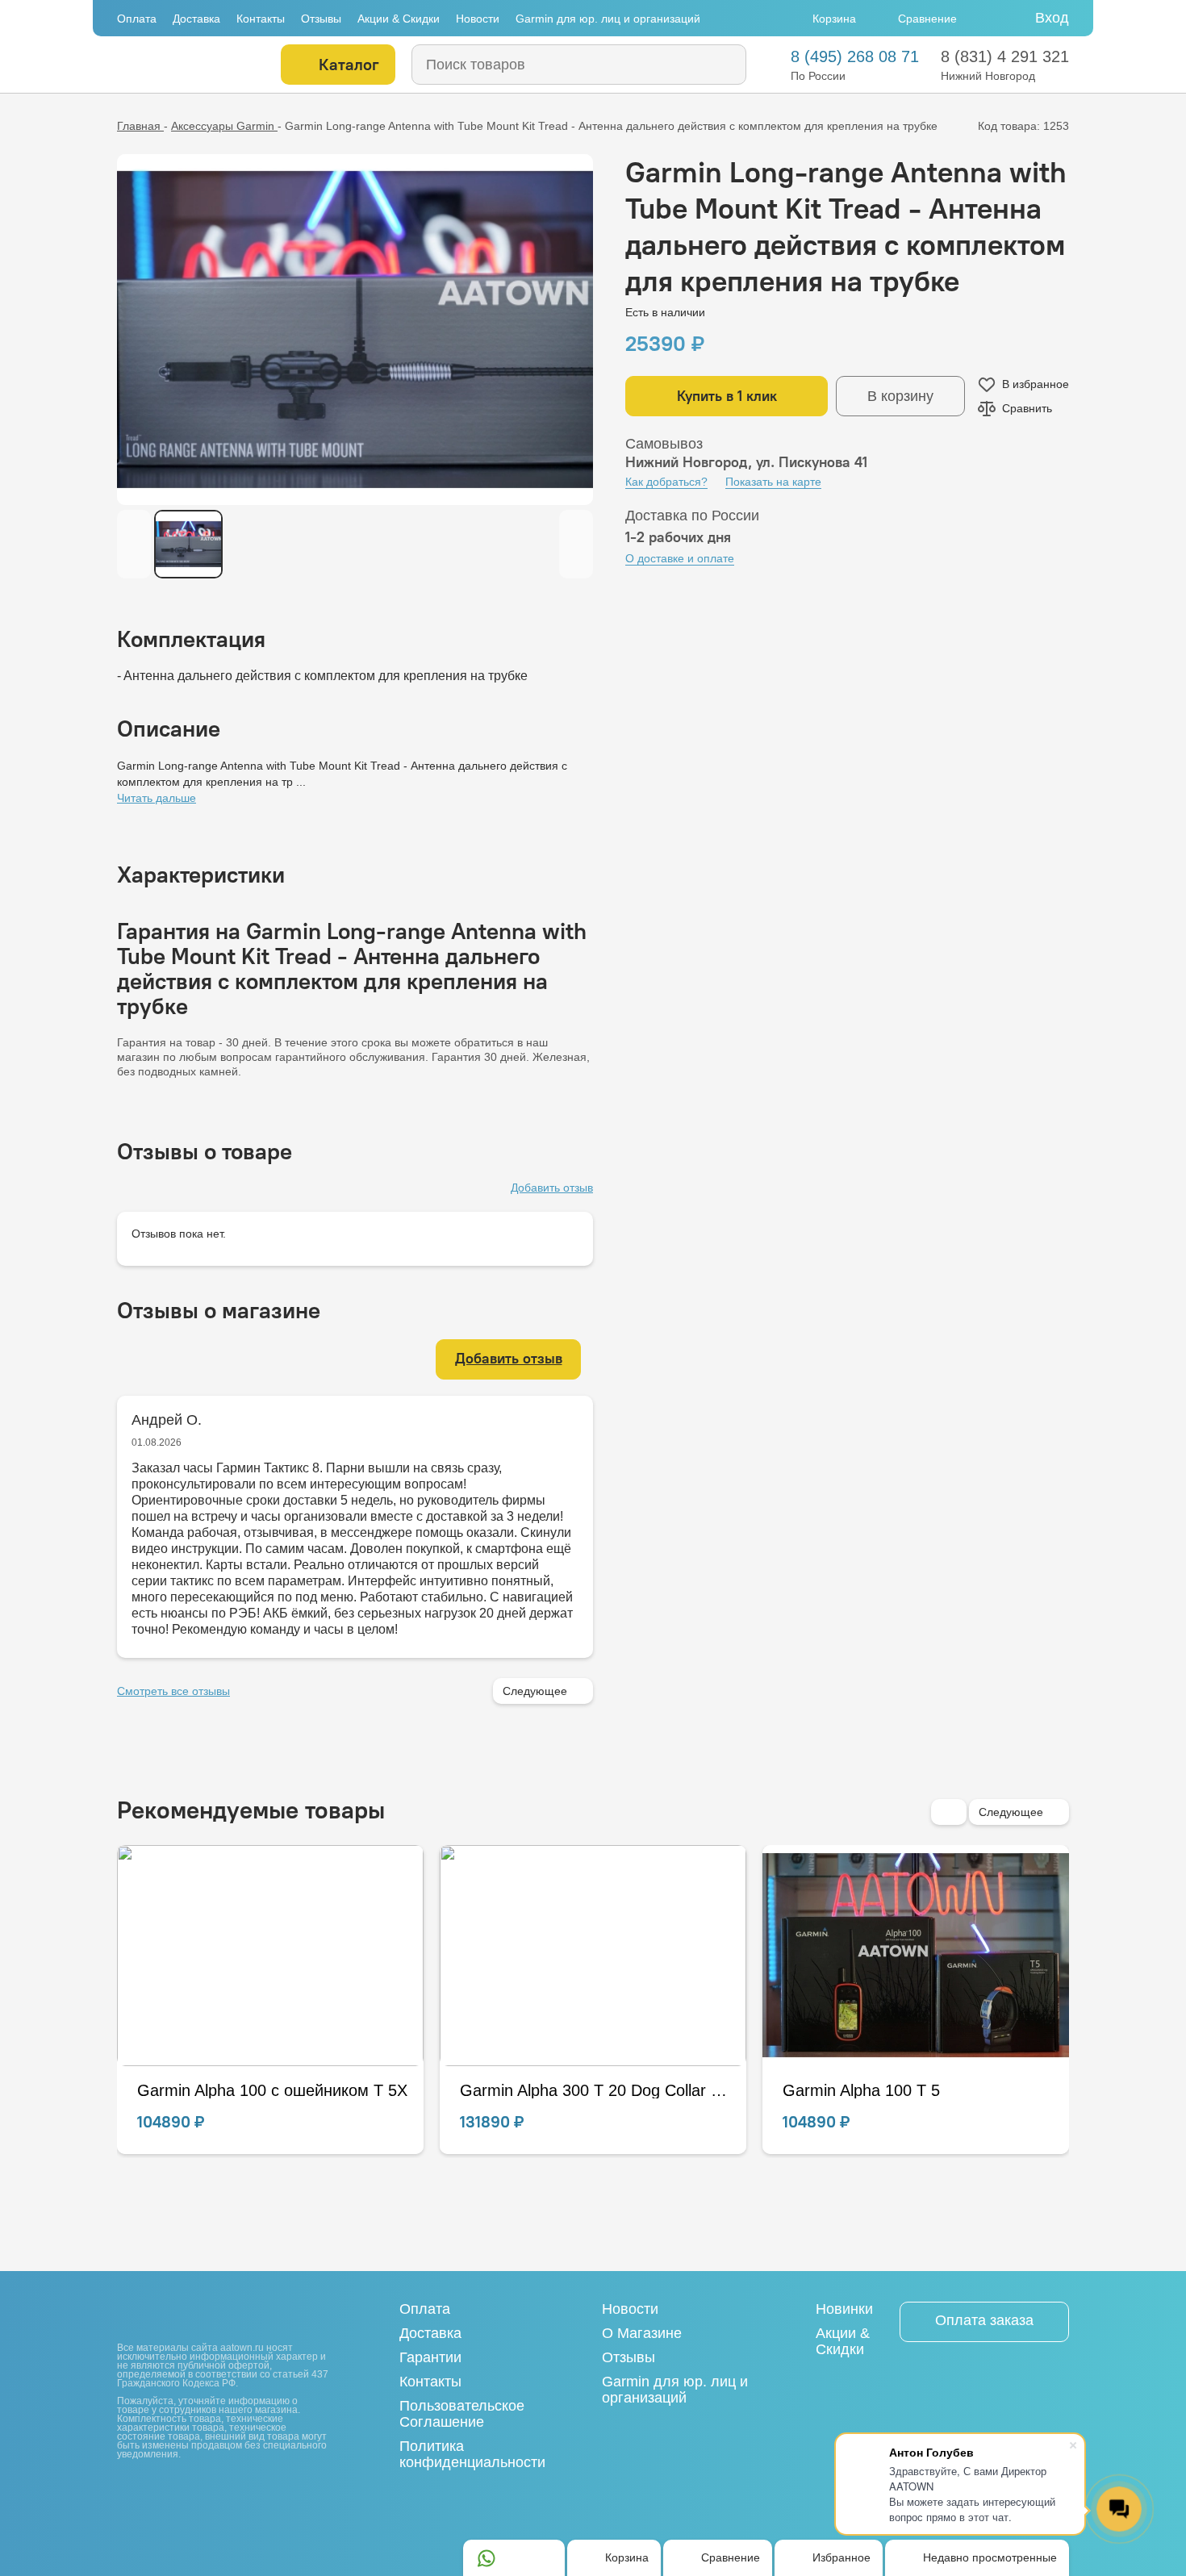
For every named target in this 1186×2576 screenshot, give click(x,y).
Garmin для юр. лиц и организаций (608, 19)
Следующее (535, 1691)
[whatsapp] (487, 2558)
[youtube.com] (154, 2489)
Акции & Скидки (399, 19)
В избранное (1036, 384)
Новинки (844, 2309)
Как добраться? (666, 482)
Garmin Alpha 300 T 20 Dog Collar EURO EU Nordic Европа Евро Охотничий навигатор (272, 2090)
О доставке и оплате (680, 558)
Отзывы (321, 19)
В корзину (900, 396)
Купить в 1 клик (727, 396)
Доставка (196, 19)
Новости (478, 19)
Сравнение (927, 19)
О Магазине (642, 2333)
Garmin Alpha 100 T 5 (539, 2090)
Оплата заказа (984, 2320)
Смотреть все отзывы (173, 1691)
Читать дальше (157, 798)
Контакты (261, 19)
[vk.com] (127, 2490)
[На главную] (188, 65)
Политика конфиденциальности (472, 2454)
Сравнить (1027, 408)
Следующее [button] (1011, 1812)
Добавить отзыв (552, 1188)
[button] (949, 1812)
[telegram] (514, 2558)
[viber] (541, 2558)
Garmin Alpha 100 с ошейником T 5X (918, 2090)
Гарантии (430, 2357)
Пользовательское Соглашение (462, 2414)
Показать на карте (773, 482)
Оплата (137, 19)
